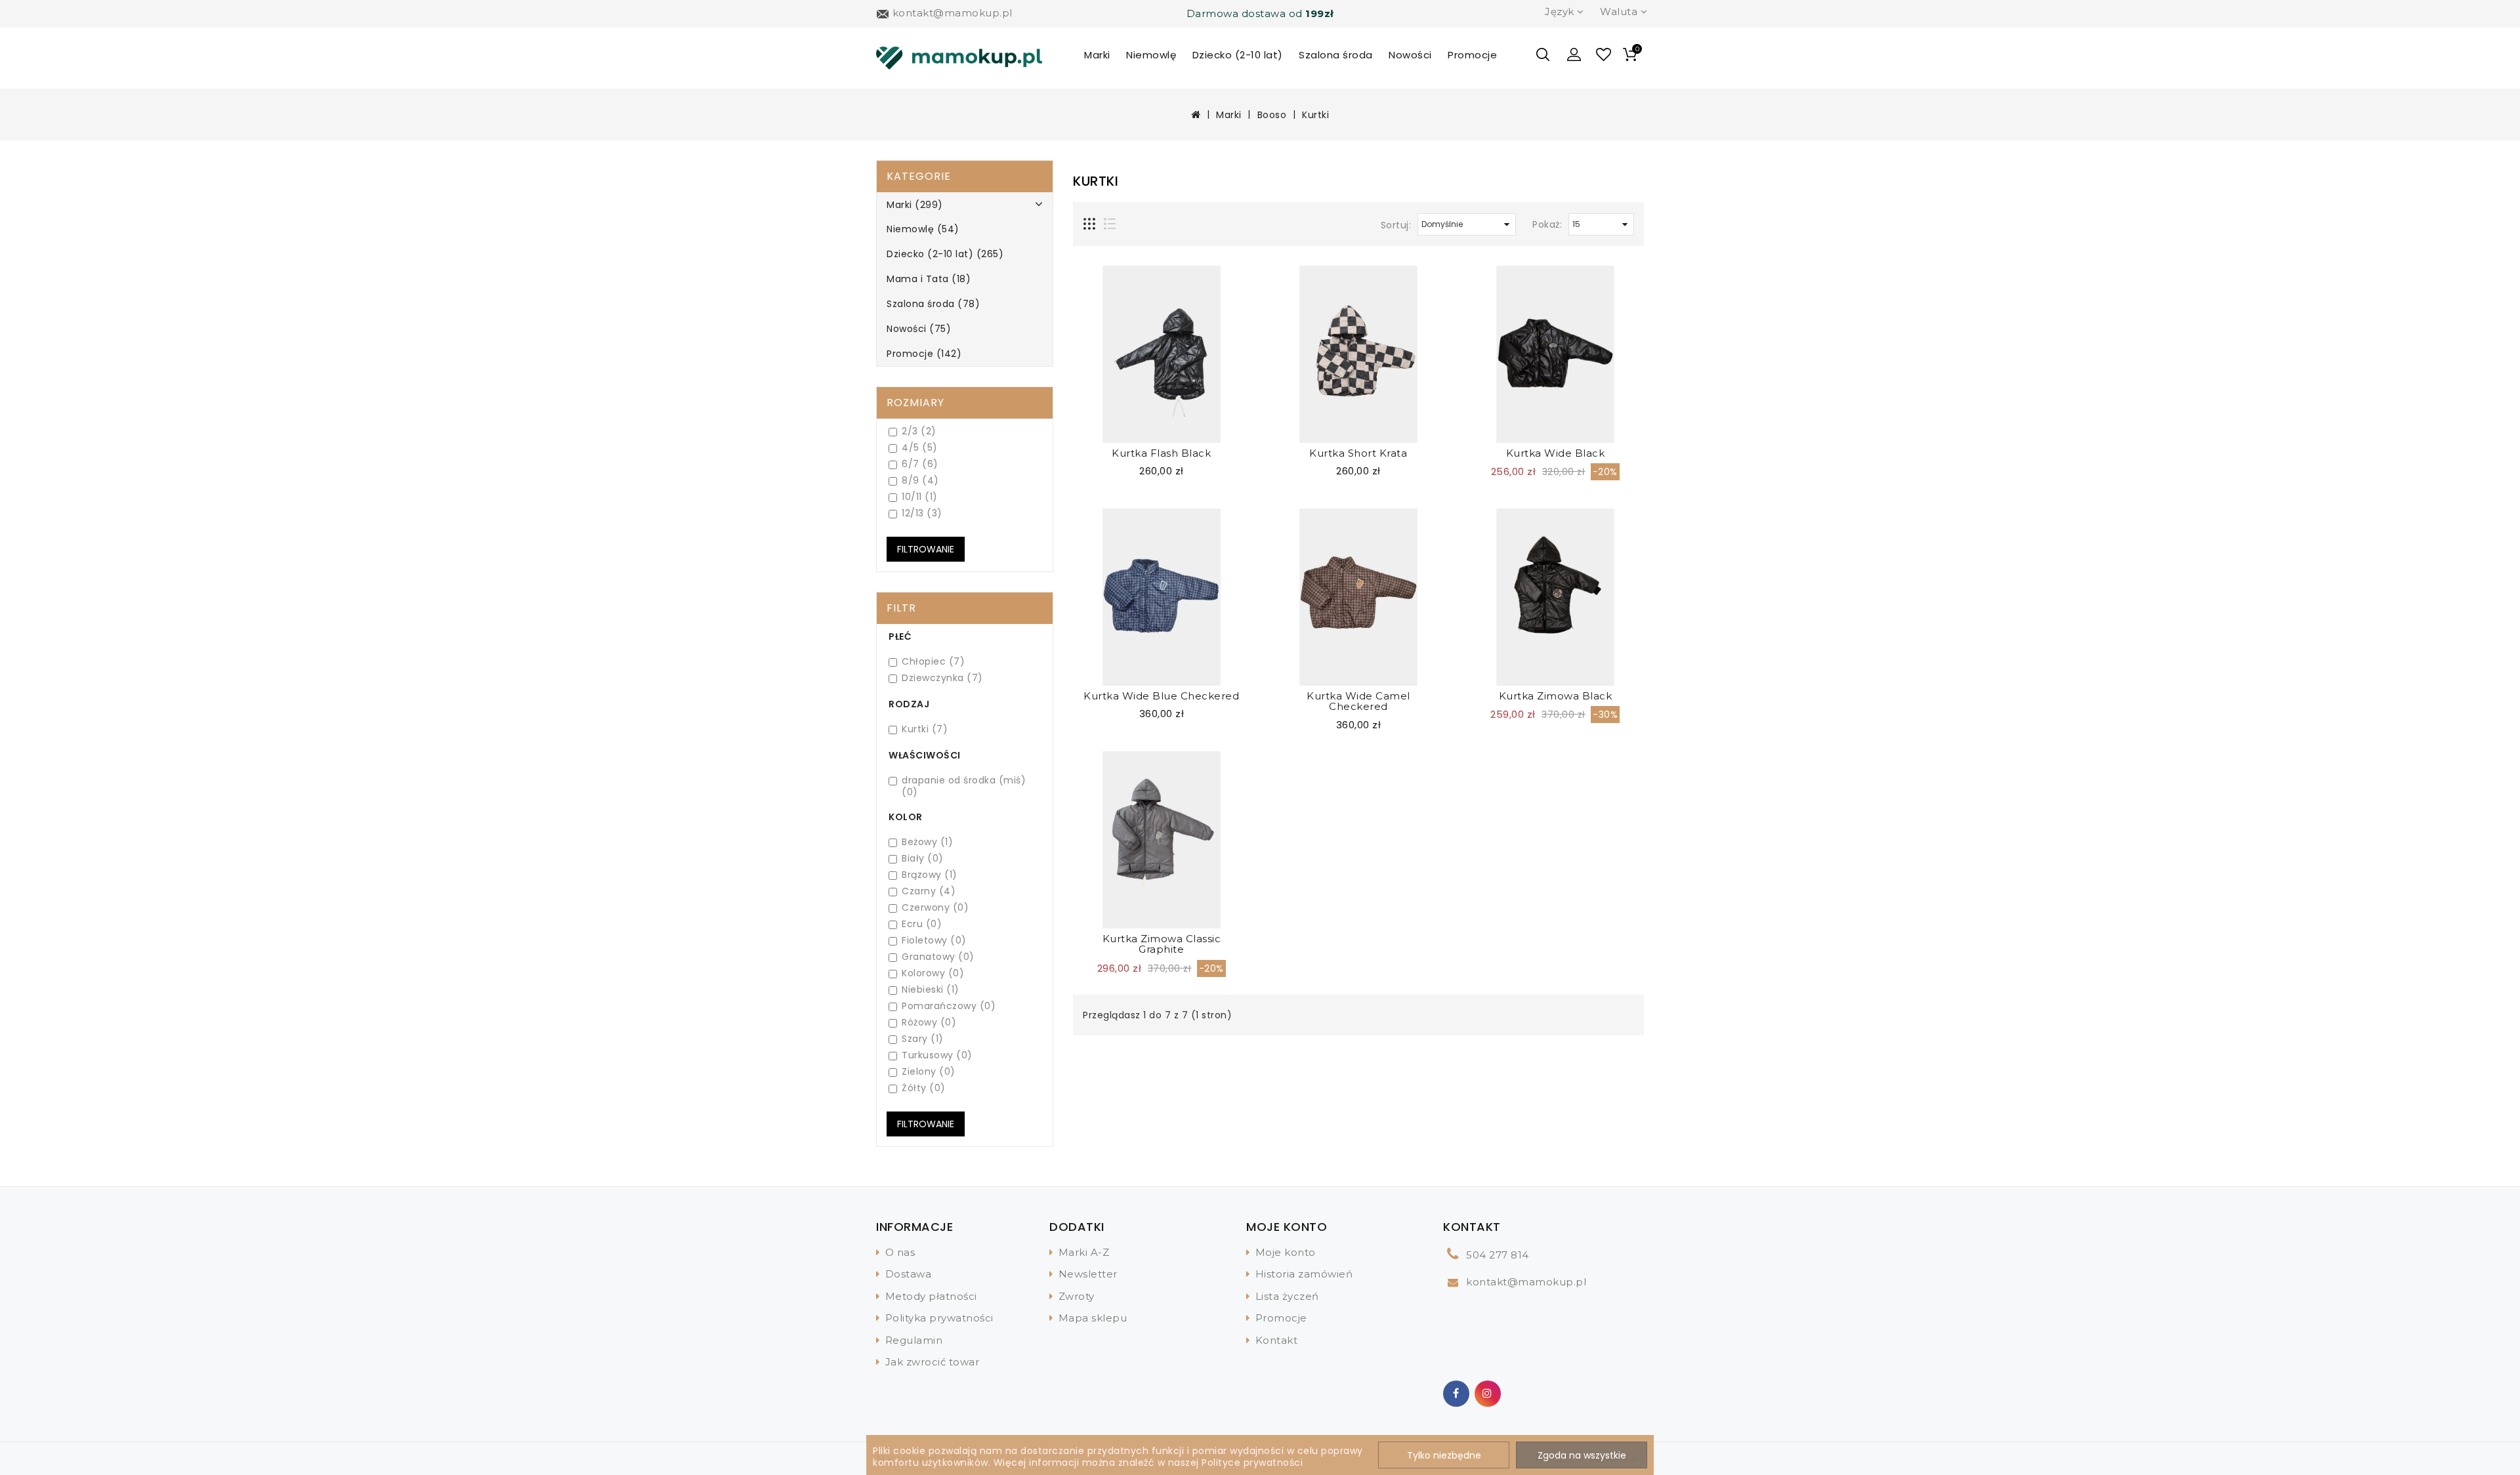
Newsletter (1088, 1274)
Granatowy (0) (938, 957)
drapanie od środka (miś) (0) (964, 786)
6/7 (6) (920, 464)
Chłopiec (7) (933, 662)
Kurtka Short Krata (1358, 453)
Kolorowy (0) (933, 973)
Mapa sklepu (1093, 1318)
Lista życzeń (1287, 1296)
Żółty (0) (924, 1088)
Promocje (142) (924, 354)
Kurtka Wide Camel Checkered (1358, 701)
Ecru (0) (922, 924)
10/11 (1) (920, 497)
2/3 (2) (919, 431)
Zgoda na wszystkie (1582, 1455)
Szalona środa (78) (933, 304)
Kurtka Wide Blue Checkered (1161, 696)
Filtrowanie (926, 1124)
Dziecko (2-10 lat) (1238, 55)
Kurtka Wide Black (1556, 453)
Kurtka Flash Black (1161, 453)
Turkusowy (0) (937, 1055)
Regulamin (914, 1340)
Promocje (1472, 55)
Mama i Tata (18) (929, 279)
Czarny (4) (929, 891)
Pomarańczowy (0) (949, 1006)
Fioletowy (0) (934, 941)
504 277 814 (1498, 1255)
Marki (1097, 55)
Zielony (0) (929, 1072)
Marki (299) (915, 205)
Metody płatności (931, 1296)
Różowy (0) (929, 1023)
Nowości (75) (919, 329)
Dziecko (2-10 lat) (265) (945, 254)
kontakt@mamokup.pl (1526, 1282)
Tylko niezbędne (1444, 1455)
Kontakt (1277, 1340)
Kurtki (1315, 115)
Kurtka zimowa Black (1556, 696)
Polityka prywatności (939, 1318)
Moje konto (1286, 1252)
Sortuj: (1396, 225)
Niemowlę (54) (923, 229)
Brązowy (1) (930, 875)
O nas (900, 1252)
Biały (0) (923, 859)
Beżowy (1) (927, 842)
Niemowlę (1151, 55)
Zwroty (1077, 1296)
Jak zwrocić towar (933, 1362)
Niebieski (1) (931, 990)
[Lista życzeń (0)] (1604, 56)
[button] (1574, 54)
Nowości (1410, 55)
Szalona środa (1336, 55)
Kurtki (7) (925, 729)
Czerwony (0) (935, 908)
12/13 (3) (922, 513)
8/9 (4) (920, 481)
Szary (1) (923, 1039)
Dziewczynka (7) (942, 678)
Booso (1272, 115)
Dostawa (909, 1274)
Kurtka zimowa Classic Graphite (1162, 944)
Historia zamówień (1304, 1274)
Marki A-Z (1084, 1252)
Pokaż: (1547, 224)
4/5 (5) (920, 448)
